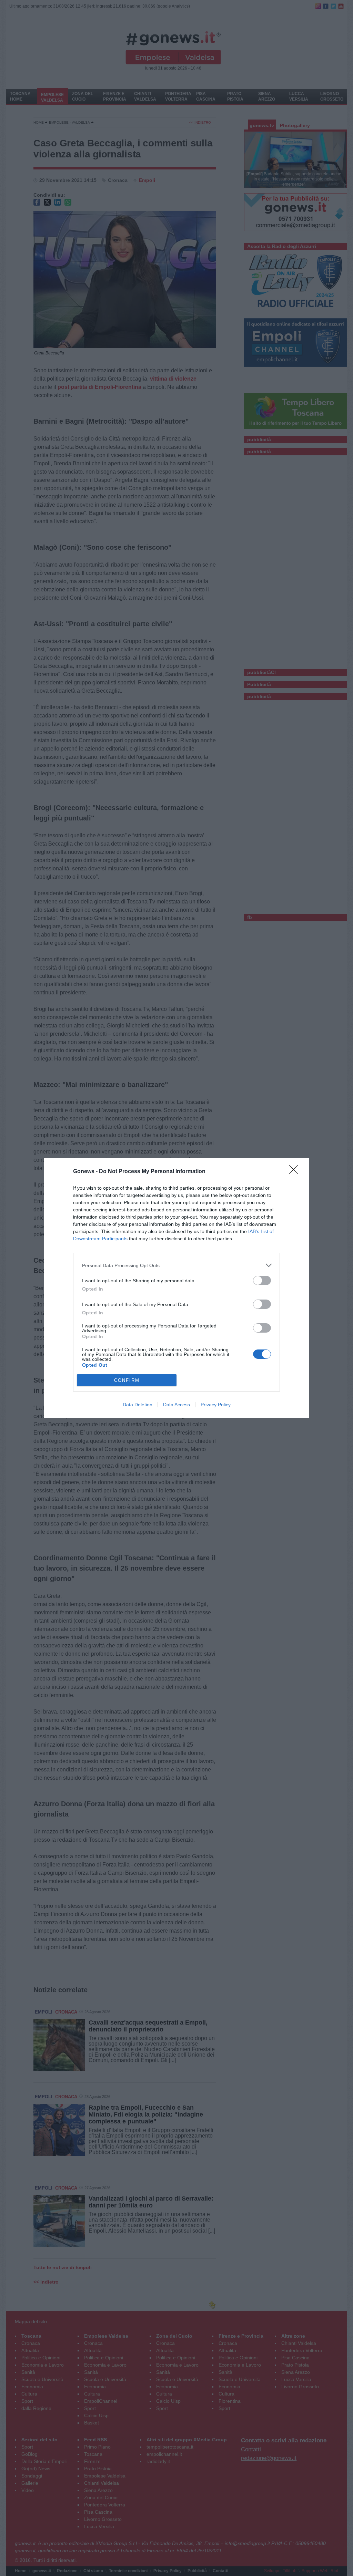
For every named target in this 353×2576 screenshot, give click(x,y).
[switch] (262, 1280)
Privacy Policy (216, 1405)
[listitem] (176, 1265)
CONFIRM (127, 1380)
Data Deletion (138, 1405)
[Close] (296, 1172)
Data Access (176, 1405)
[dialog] (176, 1288)
